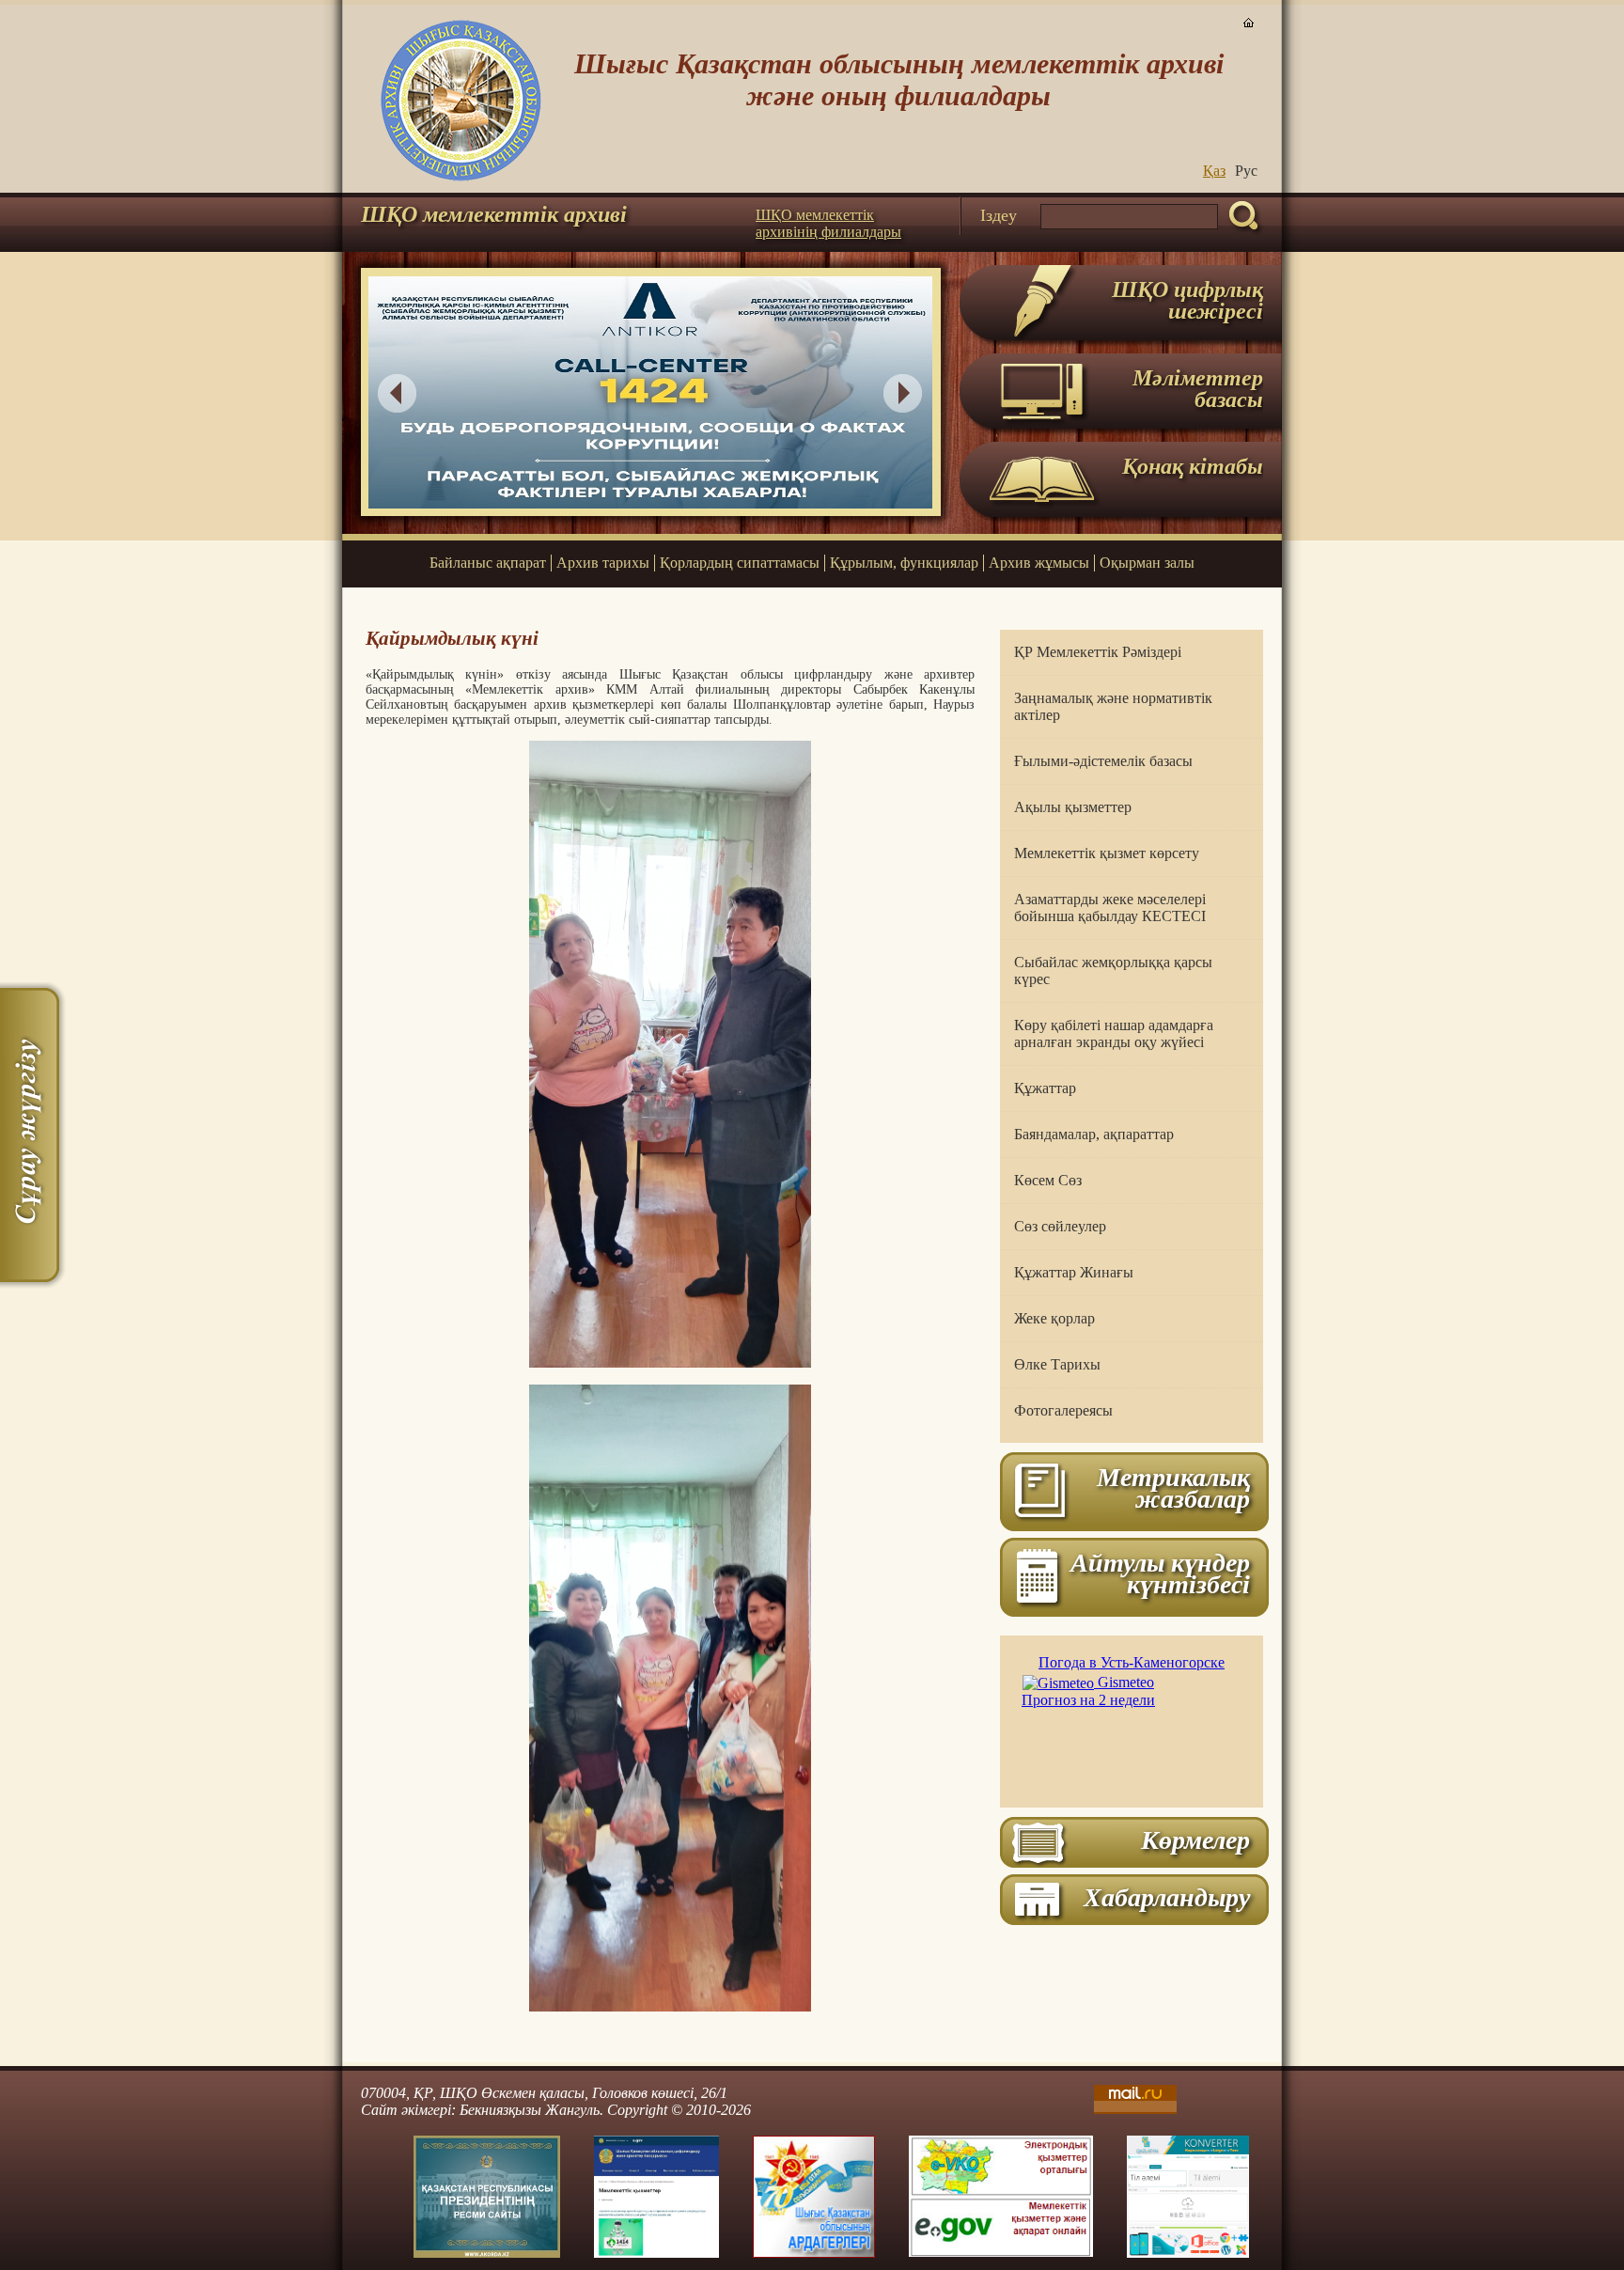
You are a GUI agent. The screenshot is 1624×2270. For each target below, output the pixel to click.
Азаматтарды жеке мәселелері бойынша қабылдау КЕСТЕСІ (1110, 908)
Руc (1246, 171)
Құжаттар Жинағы (1074, 1272)
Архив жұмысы (1039, 563)
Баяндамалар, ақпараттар (1094, 1134)
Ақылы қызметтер (1073, 807)
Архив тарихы (603, 563)
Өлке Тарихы (1057, 1364)
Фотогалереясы (1063, 1410)
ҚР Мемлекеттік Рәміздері (1098, 652)
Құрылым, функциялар (904, 563)
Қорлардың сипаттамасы (740, 563)
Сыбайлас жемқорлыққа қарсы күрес (1113, 971)
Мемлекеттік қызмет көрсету (1107, 853)
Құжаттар (1045, 1088)
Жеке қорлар (1054, 1318)
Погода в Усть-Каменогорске (1132, 1662)
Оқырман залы (1147, 563)
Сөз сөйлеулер (1060, 1226)
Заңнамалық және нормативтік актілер (1113, 706)
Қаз (1214, 171)
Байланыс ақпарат (488, 563)
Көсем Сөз (1048, 1180)
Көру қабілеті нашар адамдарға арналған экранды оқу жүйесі (1114, 1033)
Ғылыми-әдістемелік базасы (1103, 761)
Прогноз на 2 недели (1088, 1700)
